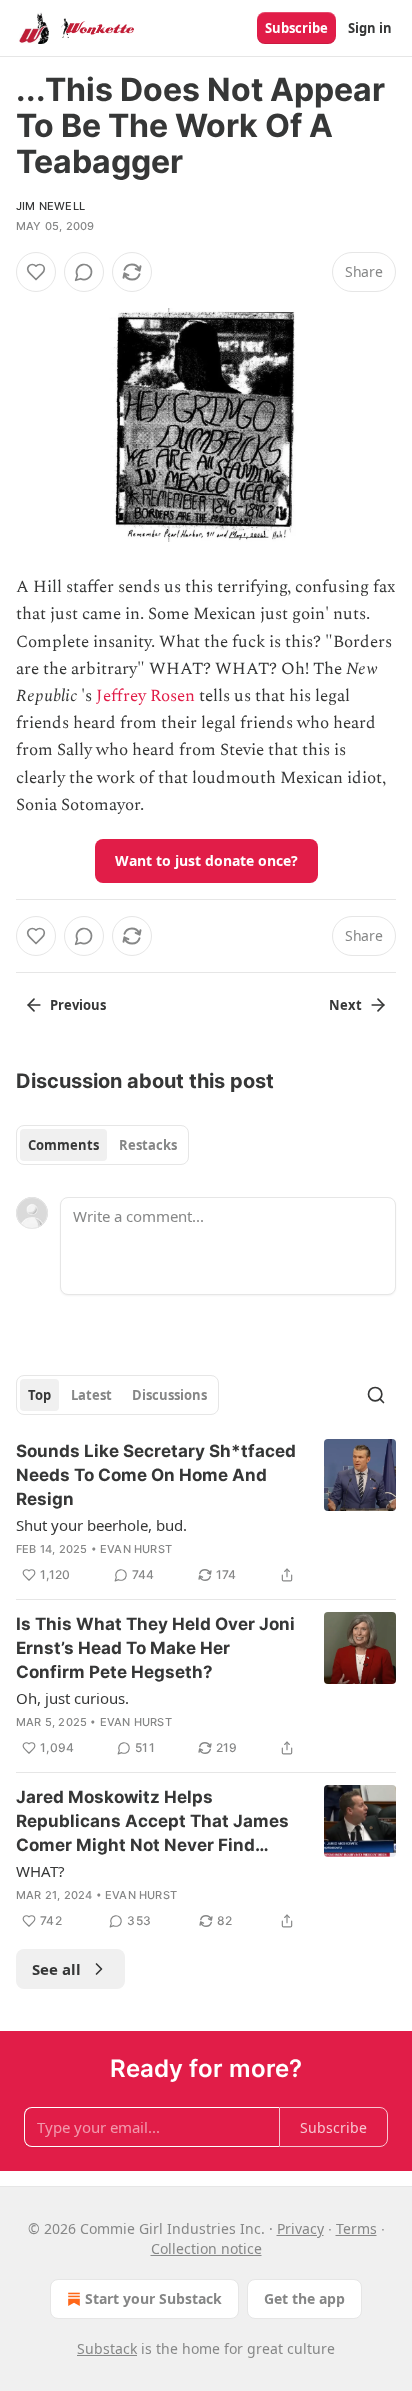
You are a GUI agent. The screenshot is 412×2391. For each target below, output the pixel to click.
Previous (78, 1005)
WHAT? (40, 1871)
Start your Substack (153, 2298)
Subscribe (296, 28)
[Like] (36, 272)
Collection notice (206, 2248)
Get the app (304, 2298)
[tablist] (102, 1145)
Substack (107, 2348)
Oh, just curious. (72, 1698)
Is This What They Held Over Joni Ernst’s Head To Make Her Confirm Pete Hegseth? (155, 1648)
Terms (356, 2228)
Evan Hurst (136, 1549)
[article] (206, 1513)
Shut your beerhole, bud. (101, 1525)
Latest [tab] (91, 1395)
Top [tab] (39, 1395)
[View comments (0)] (84, 272)
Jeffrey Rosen (145, 696)
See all (56, 1969)
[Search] (376, 1395)
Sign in (370, 28)
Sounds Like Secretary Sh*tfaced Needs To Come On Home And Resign (156, 1475)
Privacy (300, 2228)
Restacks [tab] (148, 1145)
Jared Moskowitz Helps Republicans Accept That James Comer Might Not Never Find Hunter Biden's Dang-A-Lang (152, 1822)
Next (345, 1005)
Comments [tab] (63, 1145)
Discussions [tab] (169, 1395)
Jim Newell (50, 206)
